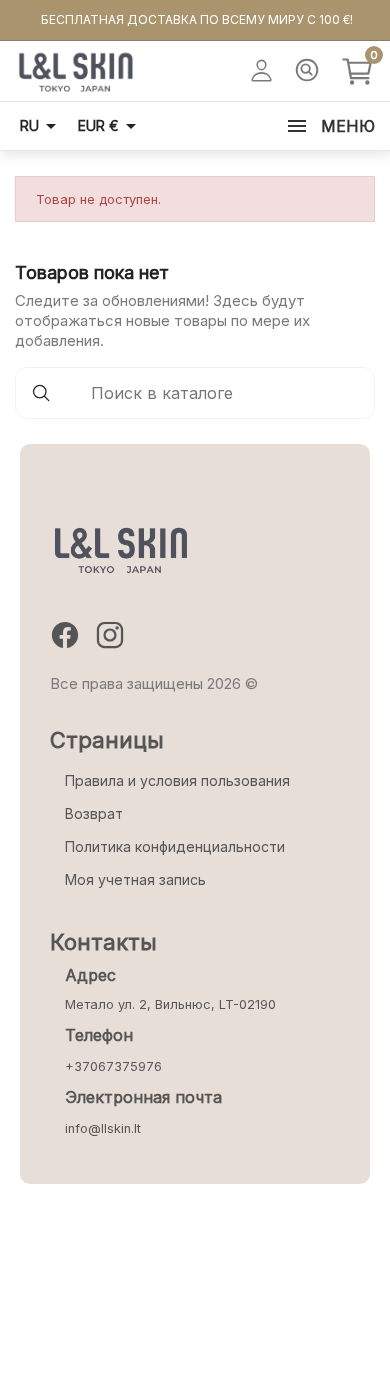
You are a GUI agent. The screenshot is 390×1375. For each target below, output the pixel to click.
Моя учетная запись (135, 879)
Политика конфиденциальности (175, 846)
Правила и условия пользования (177, 780)
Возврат (94, 813)
